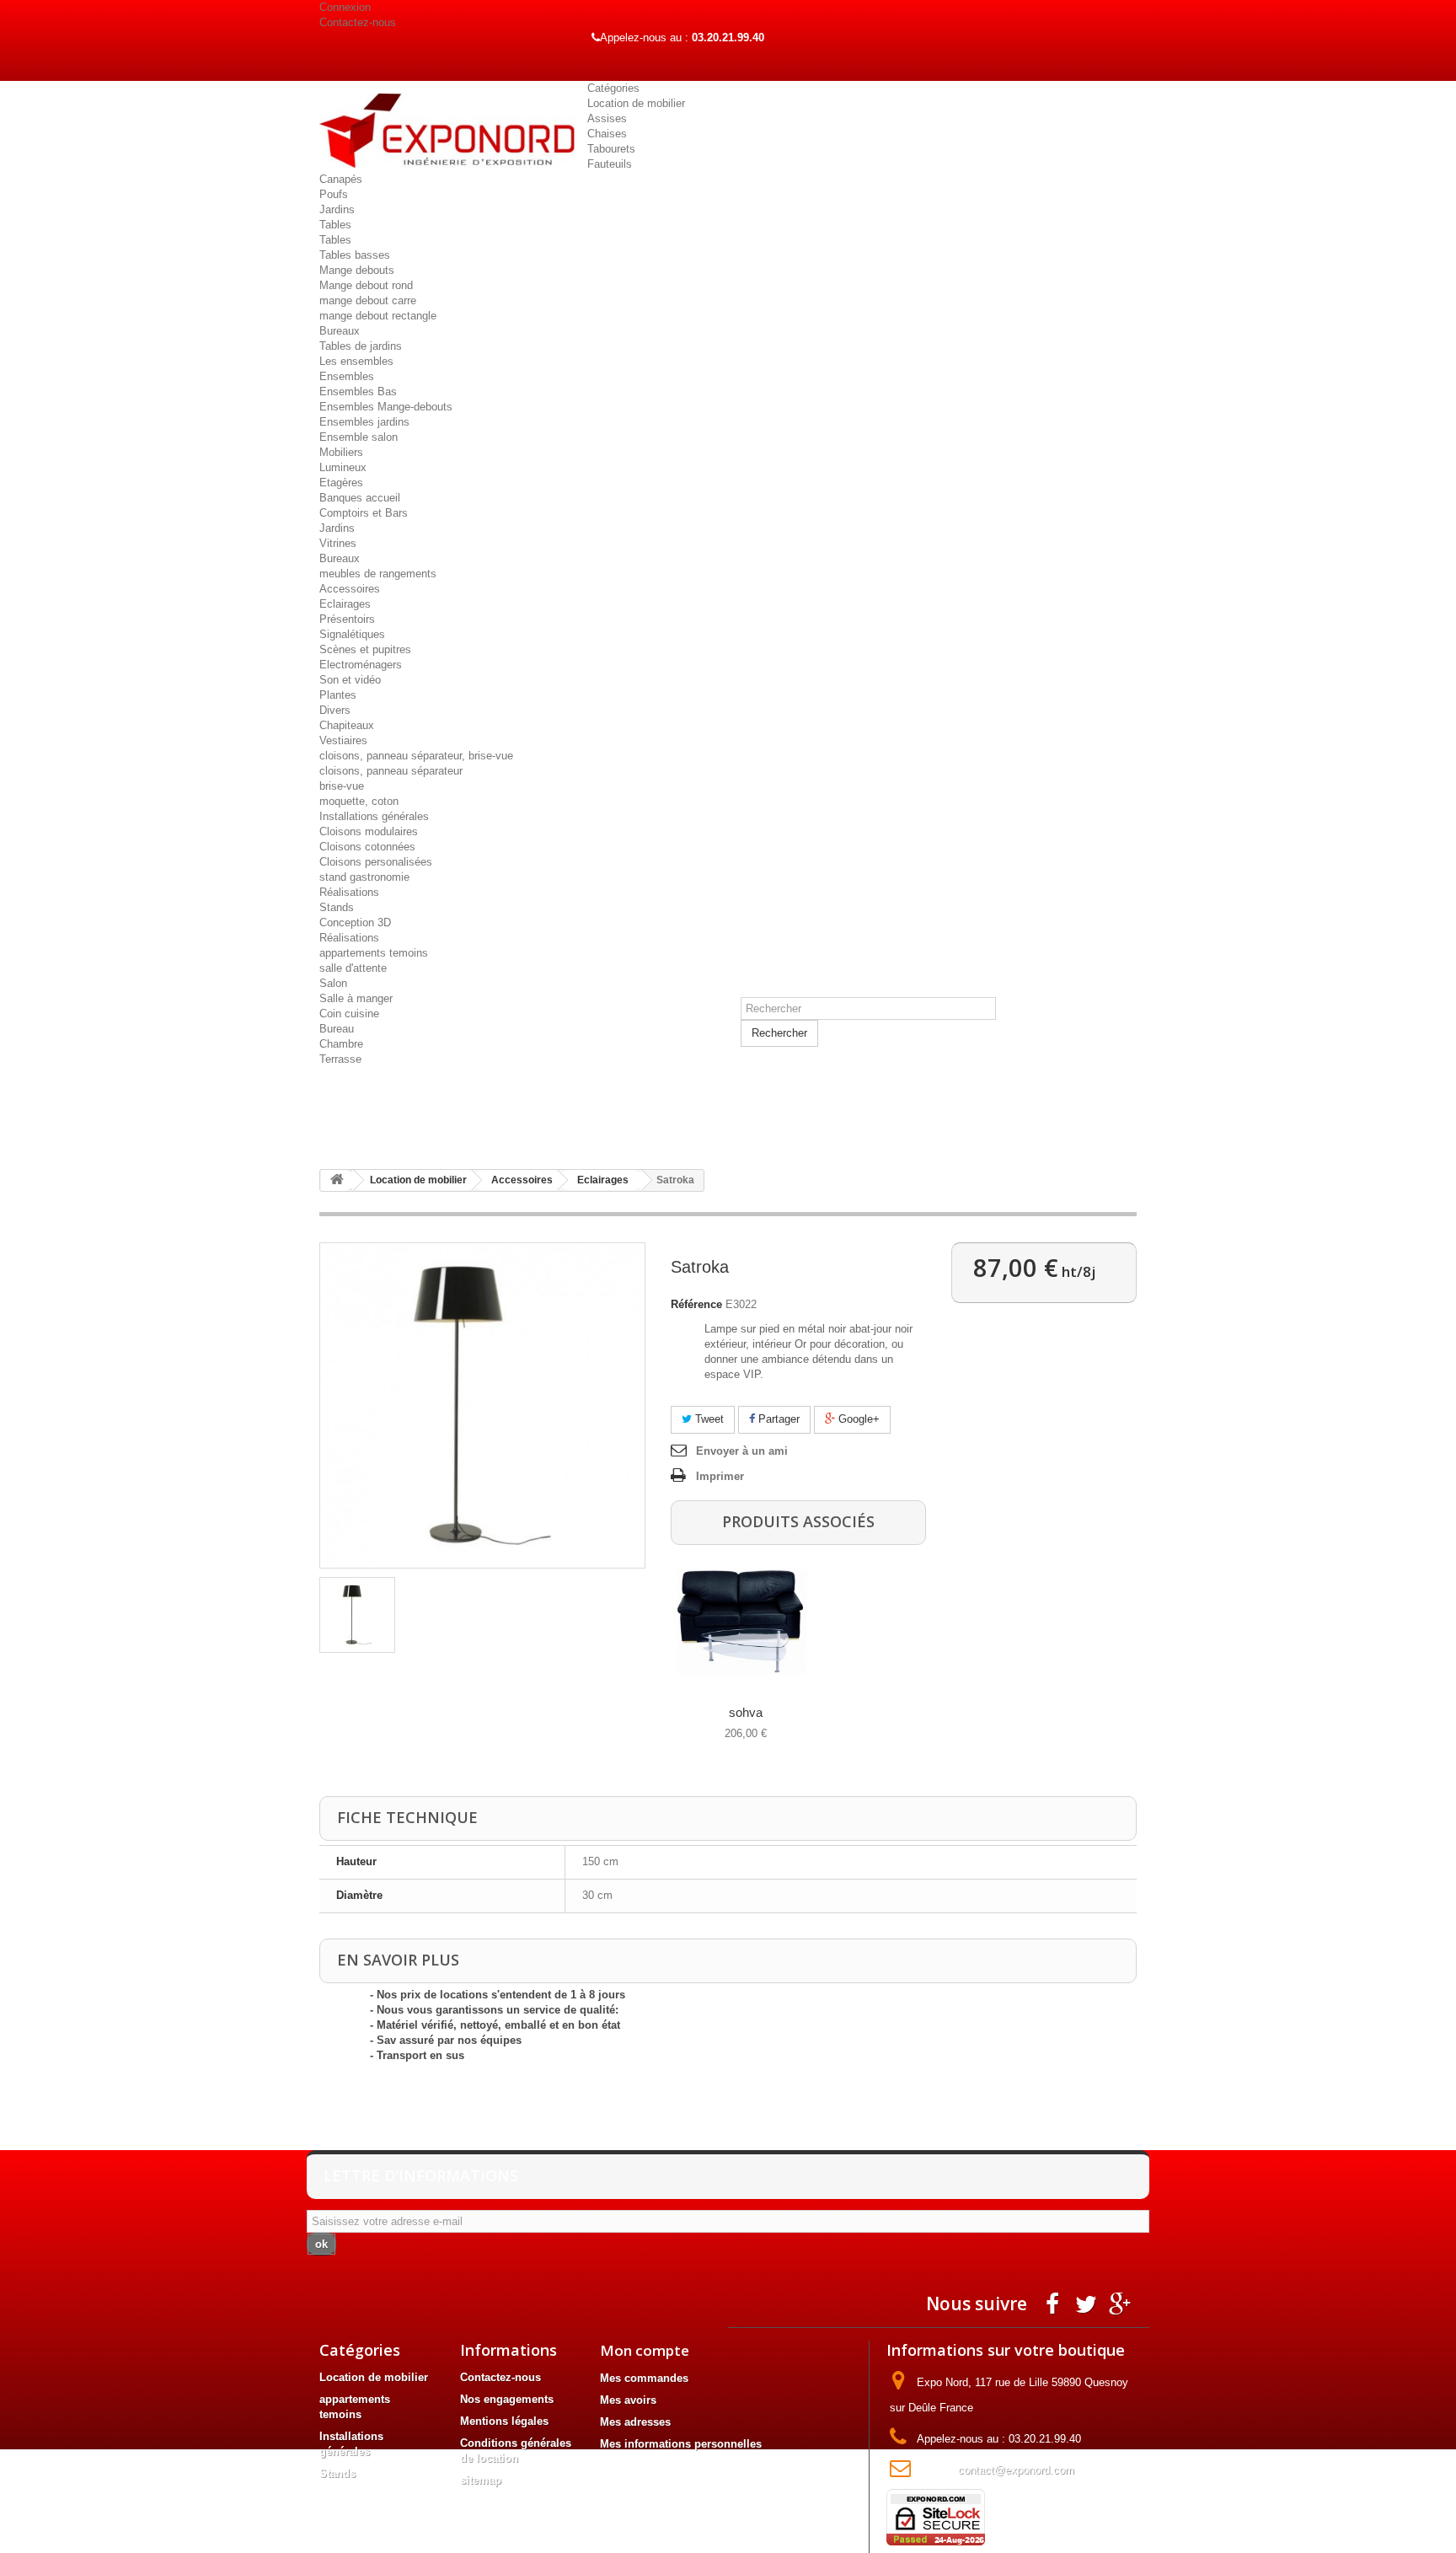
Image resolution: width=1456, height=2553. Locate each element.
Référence (696, 1304)
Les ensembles (356, 361)
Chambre (341, 1044)
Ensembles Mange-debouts (386, 407)
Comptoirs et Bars (364, 513)
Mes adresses (635, 2422)
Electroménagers (361, 665)
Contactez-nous (358, 22)
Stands (337, 907)
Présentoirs (347, 619)
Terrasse (340, 1059)
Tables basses (355, 255)
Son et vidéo (350, 680)
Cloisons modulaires (369, 831)
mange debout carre (368, 300)
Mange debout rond (366, 285)
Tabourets (611, 149)
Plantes (338, 695)
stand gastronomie (364, 877)
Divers (335, 710)
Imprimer (720, 1476)
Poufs (334, 194)
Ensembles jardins (364, 422)
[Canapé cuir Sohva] (743, 1621)
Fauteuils (610, 164)
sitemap (481, 2480)
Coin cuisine (349, 1014)
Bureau (337, 1029)
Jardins (337, 209)
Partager (777, 1419)
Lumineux (343, 467)
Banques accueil (360, 498)
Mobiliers (341, 452)
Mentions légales (504, 2421)
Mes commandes (644, 2378)
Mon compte (645, 2350)
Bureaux (340, 331)
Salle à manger (356, 998)
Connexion (345, 7)
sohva (746, 1712)
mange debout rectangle (378, 316)
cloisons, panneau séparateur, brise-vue (416, 756)
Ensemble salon (359, 437)
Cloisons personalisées (376, 862)
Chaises (607, 134)
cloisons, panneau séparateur (391, 771)
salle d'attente (353, 968)
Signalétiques (352, 634)
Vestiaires (343, 740)
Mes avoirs (628, 2400)
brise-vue (342, 786)
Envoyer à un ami (742, 1451)
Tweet (708, 1419)
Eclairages (345, 604)
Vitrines (338, 543)
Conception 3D (355, 923)
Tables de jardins (361, 346)
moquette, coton (359, 801)
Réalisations (349, 892)
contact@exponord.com (1016, 2470)
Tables (335, 225)
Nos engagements (507, 2399)
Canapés (341, 179)
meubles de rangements (378, 574)
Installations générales (374, 816)
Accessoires (350, 589)
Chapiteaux (347, 725)
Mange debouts (357, 270)
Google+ (857, 1419)
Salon (333, 983)
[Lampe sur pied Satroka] (357, 1615)
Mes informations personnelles (681, 2444)
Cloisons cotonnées (367, 847)
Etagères (341, 483)
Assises (607, 118)
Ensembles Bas (358, 392)
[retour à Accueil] (337, 1180)
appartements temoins (374, 953)
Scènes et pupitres (365, 649)
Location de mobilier (636, 103)
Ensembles (347, 376)
